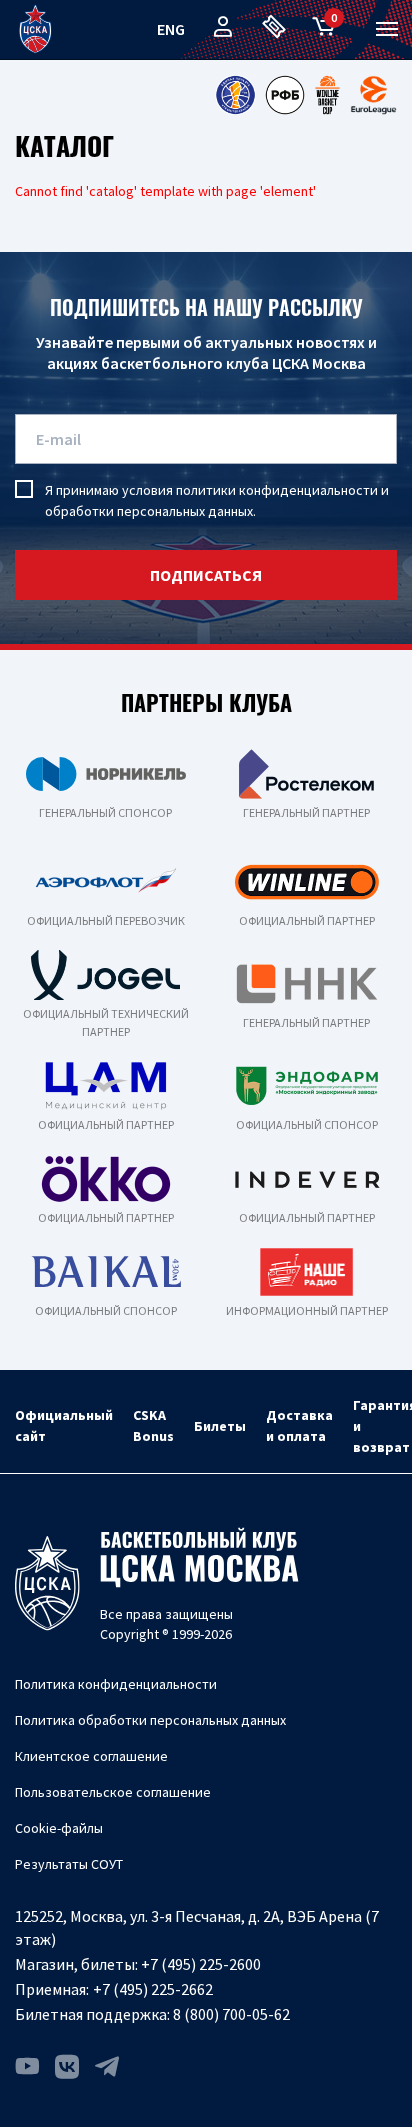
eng (171, 29)
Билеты (220, 1426)
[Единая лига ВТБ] (235, 95)
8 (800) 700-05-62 (231, 2014)
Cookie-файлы (59, 1828)
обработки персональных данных (149, 511)
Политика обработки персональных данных (150, 1720)
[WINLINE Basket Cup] (328, 95)
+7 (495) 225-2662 (153, 1989)
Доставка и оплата (299, 1425)
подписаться (206, 575)
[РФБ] (285, 95)
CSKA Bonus (153, 1425)
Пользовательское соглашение (113, 1792)
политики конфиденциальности (277, 490)
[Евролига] (373, 95)
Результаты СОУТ (69, 1864)
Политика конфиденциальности (116, 1684)
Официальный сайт (64, 1425)
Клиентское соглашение (91, 1756)
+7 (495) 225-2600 (201, 1964)
